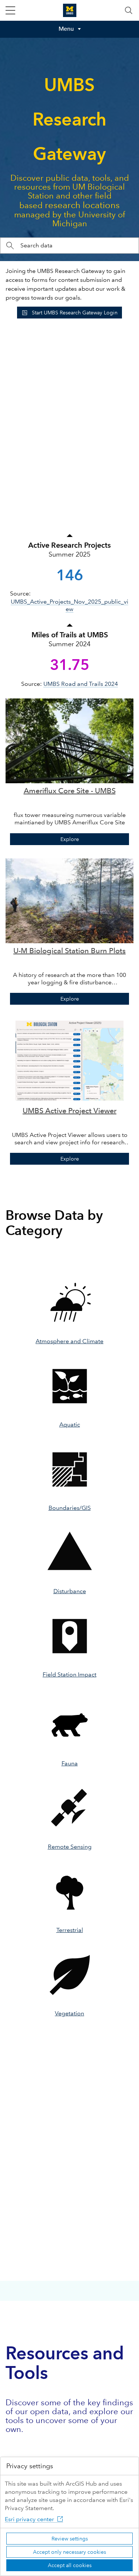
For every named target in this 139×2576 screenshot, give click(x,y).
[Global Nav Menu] (10, 10)
